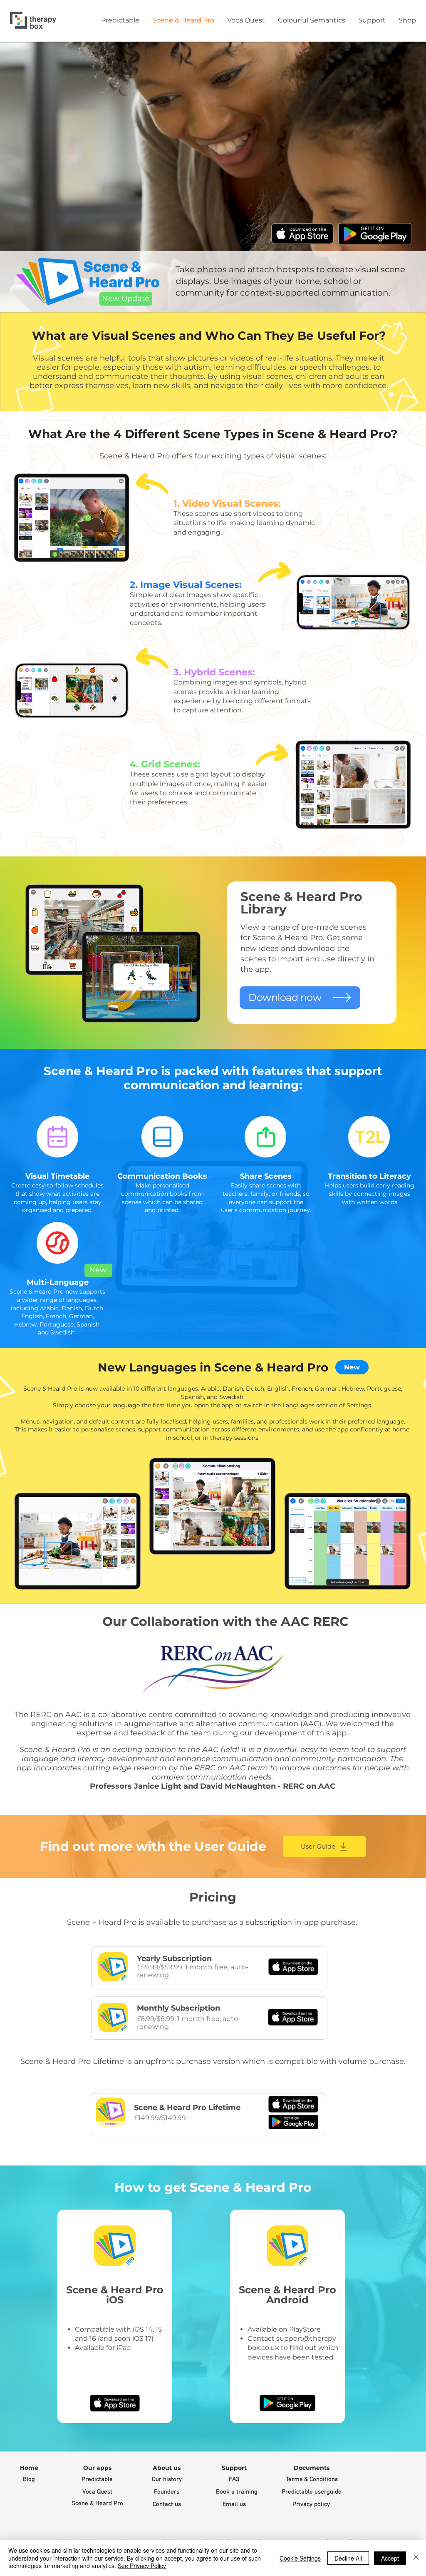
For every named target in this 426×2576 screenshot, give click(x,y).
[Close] (416, 2558)
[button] (97, 2468)
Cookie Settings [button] (300, 2558)
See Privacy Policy (142, 2566)
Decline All (348, 2558)
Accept (390, 2558)
